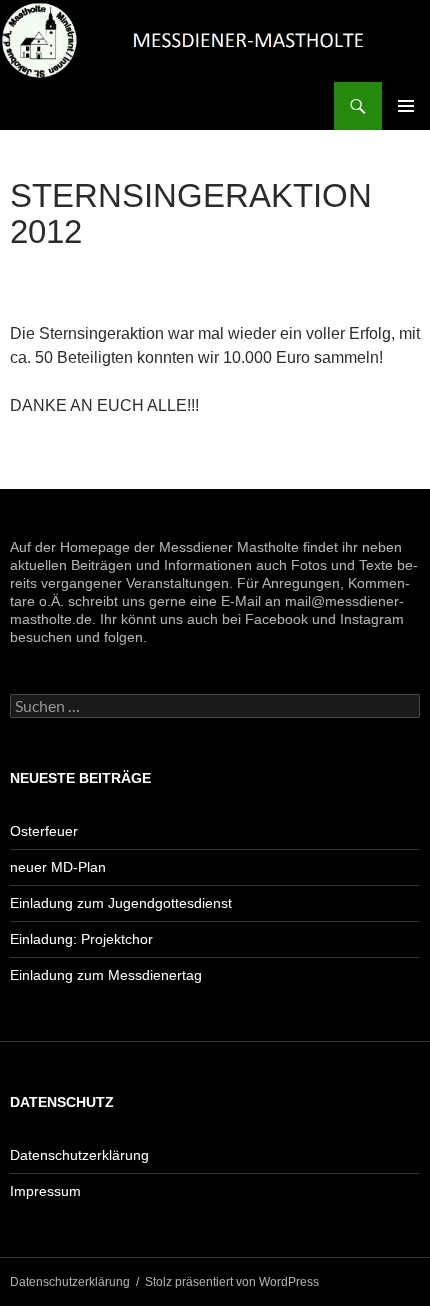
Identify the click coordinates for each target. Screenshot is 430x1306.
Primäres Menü (406, 106)
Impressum (45, 1191)
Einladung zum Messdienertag (106, 975)
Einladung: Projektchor (81, 939)
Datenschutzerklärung (79, 1155)
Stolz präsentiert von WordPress (232, 1282)
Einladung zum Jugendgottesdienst (121, 903)
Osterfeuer (44, 831)
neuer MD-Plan (58, 867)
